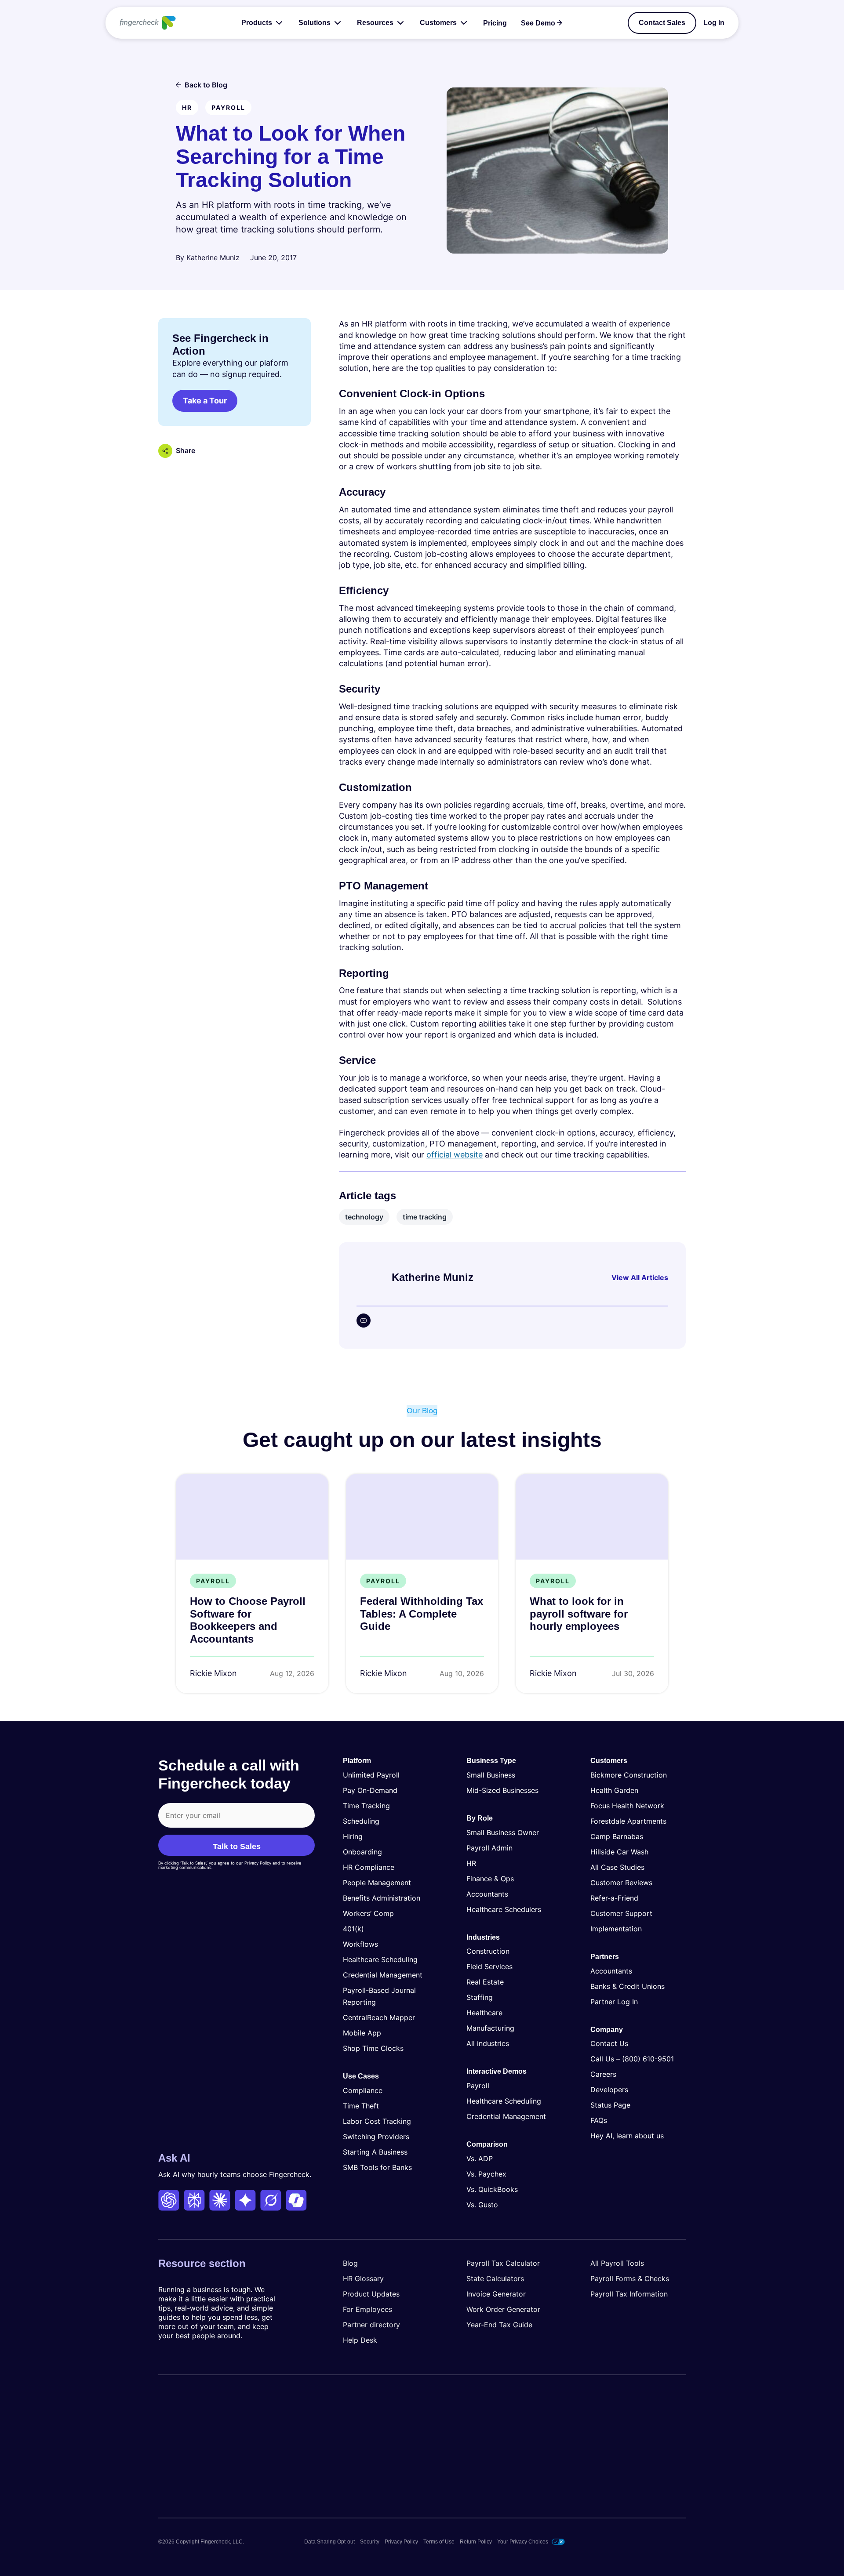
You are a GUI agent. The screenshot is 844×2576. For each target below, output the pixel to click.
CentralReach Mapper (379, 2017)
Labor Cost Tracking (377, 2121)
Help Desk (360, 2340)
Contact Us (609, 2044)
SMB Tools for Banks (377, 2167)
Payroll (478, 2086)
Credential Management (383, 1975)
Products (257, 23)
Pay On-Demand (370, 1790)
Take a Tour (205, 401)
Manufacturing (490, 2028)
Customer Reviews (621, 1883)
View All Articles (640, 1277)
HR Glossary (363, 2278)
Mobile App (362, 2033)
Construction (488, 1952)
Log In (714, 23)
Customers (438, 23)
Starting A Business (375, 2152)
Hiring (353, 1836)
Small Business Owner (503, 1832)
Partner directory (371, 2325)
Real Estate (485, 1982)
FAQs (599, 2121)
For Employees (367, 2309)
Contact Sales (662, 23)
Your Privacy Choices (523, 2542)
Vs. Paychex (486, 2174)
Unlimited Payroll (371, 1775)
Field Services (489, 1967)
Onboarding (362, 1852)
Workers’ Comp (368, 1913)
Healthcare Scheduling (380, 1959)
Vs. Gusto (482, 2205)
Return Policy (476, 2542)
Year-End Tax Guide (499, 2325)
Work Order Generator (503, 2309)
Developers (609, 2090)
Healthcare (484, 2013)
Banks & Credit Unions (628, 1986)
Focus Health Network (627, 1806)
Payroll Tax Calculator (503, 2263)
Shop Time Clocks (373, 2048)
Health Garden (614, 1790)
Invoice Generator (496, 2294)
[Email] (364, 1321)
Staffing (480, 1998)
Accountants (487, 1894)
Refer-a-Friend (614, 1898)
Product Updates (371, 2294)
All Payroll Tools (617, 2263)
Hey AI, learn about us (627, 2136)
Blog (350, 2263)
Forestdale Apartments (628, 1821)
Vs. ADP (480, 2159)
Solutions (315, 23)
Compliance (363, 2090)
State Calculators (495, 2278)
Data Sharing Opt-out (329, 2542)
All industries (488, 2044)
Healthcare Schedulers (504, 1909)
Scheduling (361, 1821)
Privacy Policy (401, 2542)
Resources (375, 23)
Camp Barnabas (617, 1836)
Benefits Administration (382, 1898)
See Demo (538, 23)
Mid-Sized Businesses (502, 1790)
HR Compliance (369, 1867)
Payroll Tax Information (629, 2294)
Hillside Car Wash (619, 1852)
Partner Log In (614, 2002)
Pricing (495, 23)
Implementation (616, 1929)
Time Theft (361, 2106)
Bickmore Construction (629, 1775)
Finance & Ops (490, 1879)
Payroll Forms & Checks (630, 2278)
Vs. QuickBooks (492, 2189)
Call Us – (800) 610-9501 (632, 2059)
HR (471, 1863)
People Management (377, 1883)
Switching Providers (376, 2137)
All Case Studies (617, 1867)
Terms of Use (439, 2542)
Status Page (610, 2105)
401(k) (353, 1929)
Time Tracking (366, 1806)
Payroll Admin (489, 1848)
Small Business (491, 1775)
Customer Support (621, 1913)
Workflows (360, 1944)
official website (455, 1155)
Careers (603, 2075)
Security (370, 2542)
